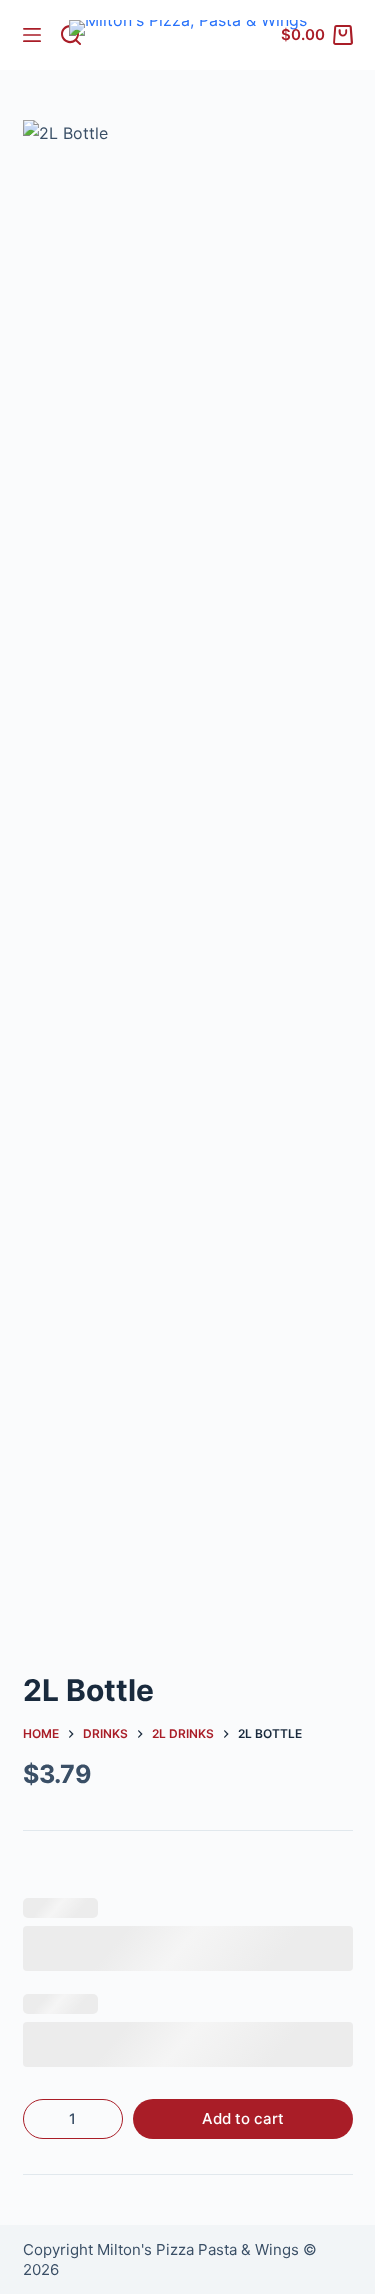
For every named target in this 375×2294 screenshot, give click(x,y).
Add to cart (243, 2118)
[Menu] (32, 35)
